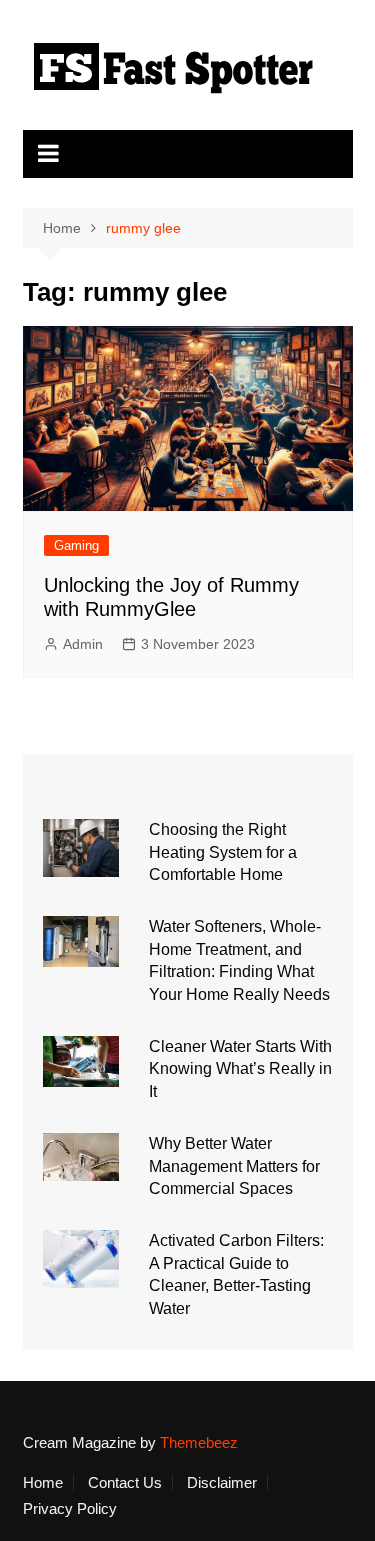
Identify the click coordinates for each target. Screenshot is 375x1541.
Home (43, 1483)
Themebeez (199, 1442)
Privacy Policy (70, 1509)
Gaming (76, 545)
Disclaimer (222, 1483)
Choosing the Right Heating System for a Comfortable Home (223, 852)
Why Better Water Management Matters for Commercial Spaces (234, 1166)
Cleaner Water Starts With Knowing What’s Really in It (240, 1069)
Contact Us (125, 1483)
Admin (83, 644)
